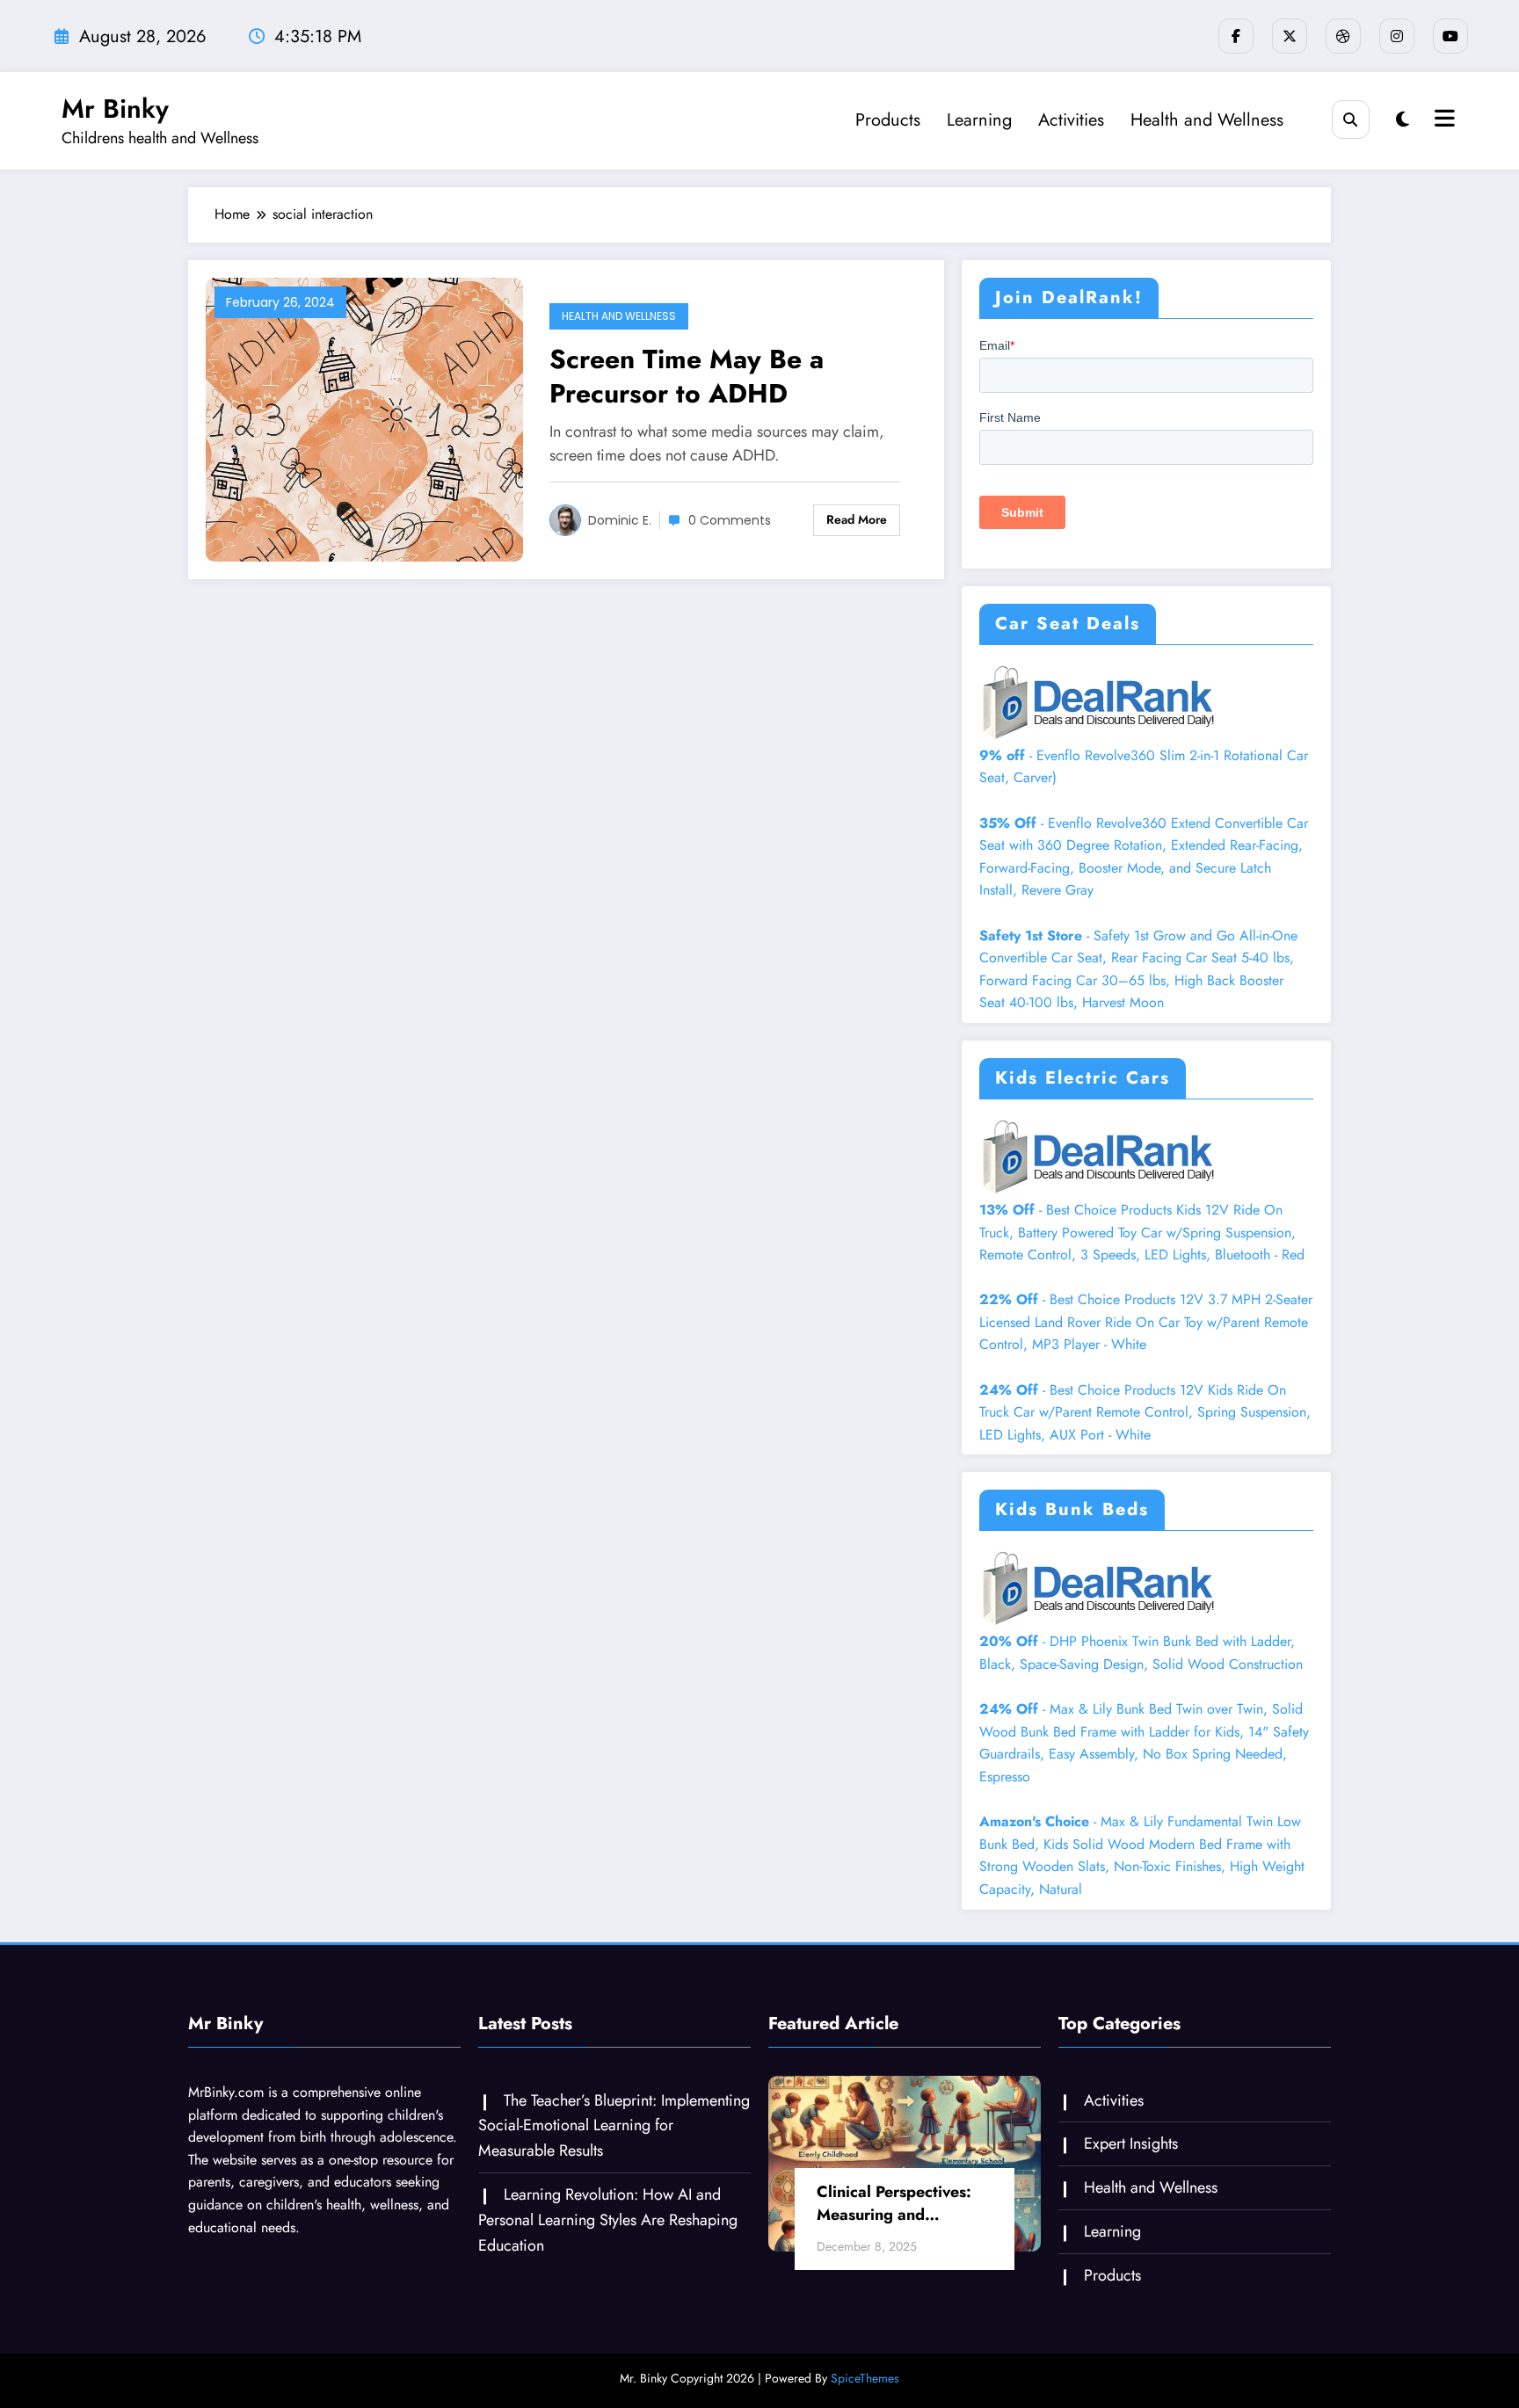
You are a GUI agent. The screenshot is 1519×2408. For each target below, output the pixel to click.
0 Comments (730, 520)
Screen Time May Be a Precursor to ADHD (687, 376)
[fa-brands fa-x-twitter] (1290, 36)
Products (888, 120)
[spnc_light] (1403, 120)
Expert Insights (1131, 2143)
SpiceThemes (865, 2378)
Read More (857, 519)
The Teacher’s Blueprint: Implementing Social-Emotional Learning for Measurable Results (614, 2126)
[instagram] (1397, 36)
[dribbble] (1343, 36)
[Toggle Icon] (1443, 120)
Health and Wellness (1207, 120)
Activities (1071, 120)
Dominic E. (620, 520)
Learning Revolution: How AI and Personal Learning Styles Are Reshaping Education (608, 2220)
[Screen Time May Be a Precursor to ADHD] (364, 418)
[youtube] (1450, 36)
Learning (979, 120)
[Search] (1351, 119)
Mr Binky (115, 109)
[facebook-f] (1236, 36)
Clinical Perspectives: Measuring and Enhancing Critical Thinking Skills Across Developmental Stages (898, 2203)
